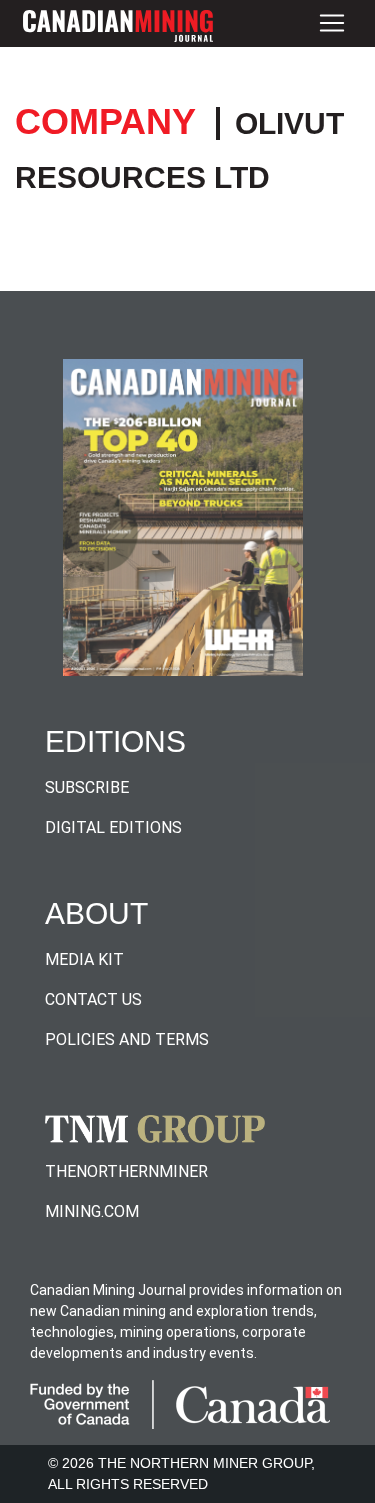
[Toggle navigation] (332, 23)
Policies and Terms (127, 1039)
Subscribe (87, 787)
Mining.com (92, 1211)
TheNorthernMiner (126, 1171)
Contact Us (93, 999)
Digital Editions (113, 827)
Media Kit (84, 959)
